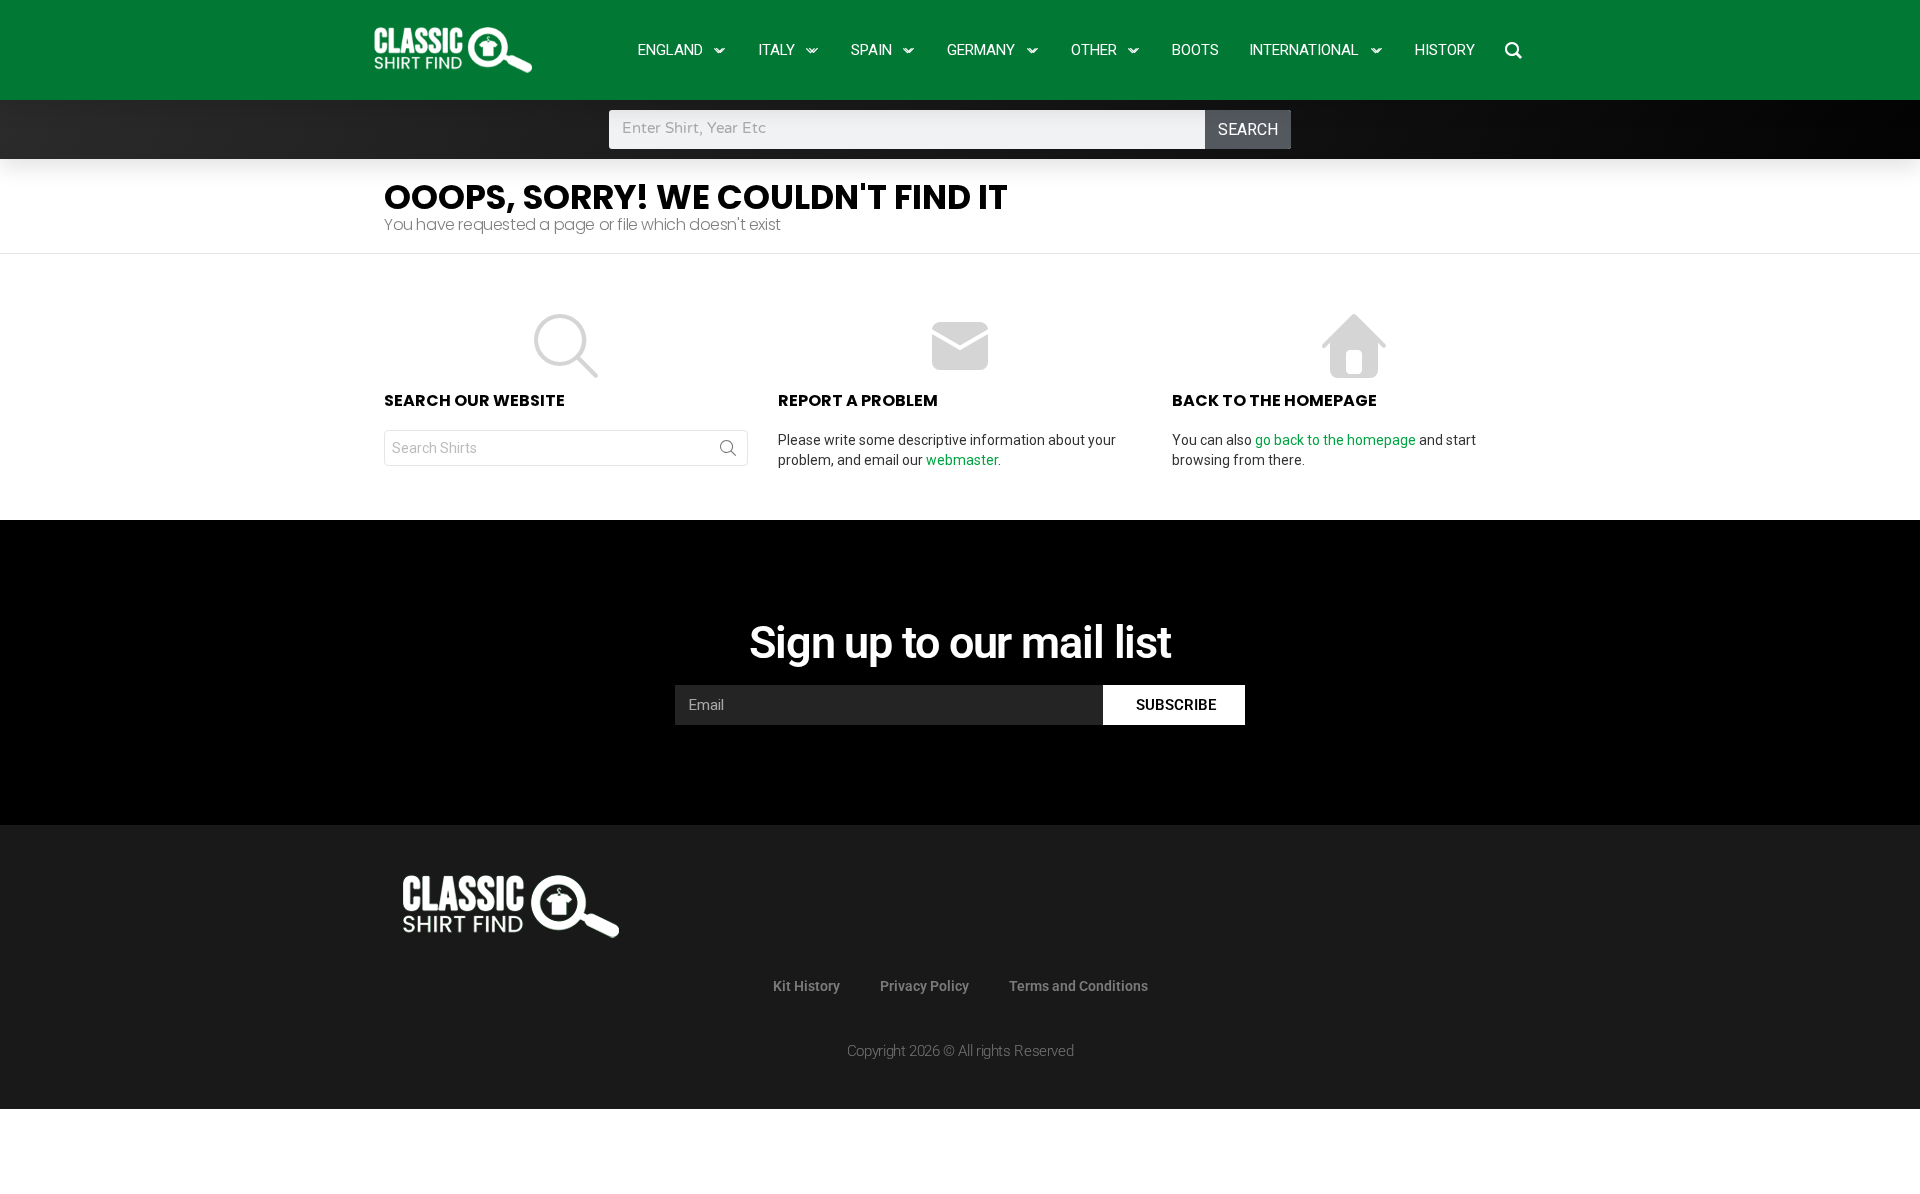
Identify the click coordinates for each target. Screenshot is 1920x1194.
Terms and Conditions (1078, 986)
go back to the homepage (1335, 440)
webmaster (962, 460)
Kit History (806, 986)
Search (1248, 129)
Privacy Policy (924, 986)
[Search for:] (566, 448)
